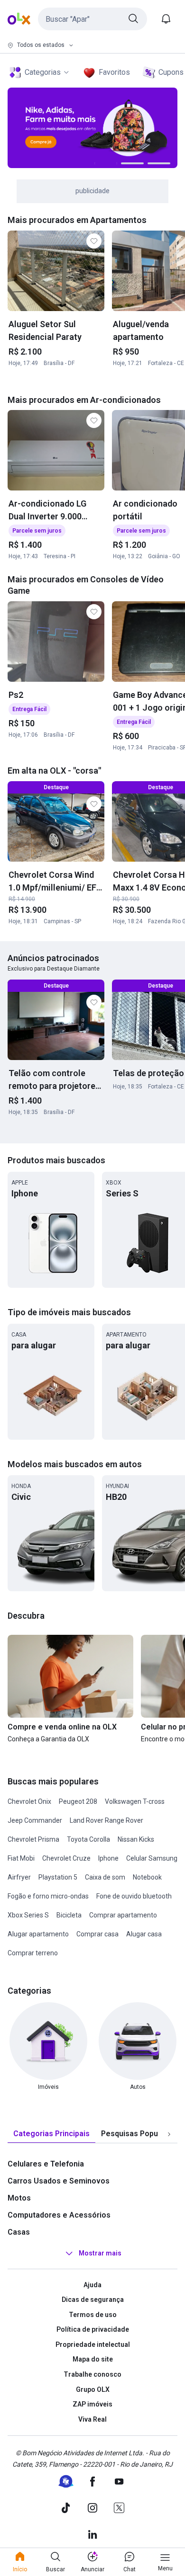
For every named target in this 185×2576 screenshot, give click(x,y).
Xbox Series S (28, 1915)
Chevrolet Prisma (33, 1839)
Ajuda (92, 2285)
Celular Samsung (152, 1858)
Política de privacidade (93, 2329)
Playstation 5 (58, 1877)
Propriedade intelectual (93, 2344)
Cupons (171, 72)
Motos (19, 2198)
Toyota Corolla (88, 1839)
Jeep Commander (35, 1820)
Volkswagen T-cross (135, 1801)
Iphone (108, 1858)
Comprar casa (97, 1934)
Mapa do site (93, 2359)
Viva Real (92, 2419)
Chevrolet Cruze (66, 1858)
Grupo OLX (93, 2389)
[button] (92, 19)
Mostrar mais (100, 2253)
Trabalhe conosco (92, 2374)
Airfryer (19, 1877)
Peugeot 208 (78, 1801)
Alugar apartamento (38, 1934)
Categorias (43, 72)
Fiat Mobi (21, 1858)
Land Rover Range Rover (106, 1820)
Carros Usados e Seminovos (59, 2181)
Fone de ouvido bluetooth (134, 1896)
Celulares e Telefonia (46, 2164)
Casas (19, 2232)
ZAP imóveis (92, 2404)
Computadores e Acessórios (59, 2215)
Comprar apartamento (123, 1915)
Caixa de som (105, 1877)
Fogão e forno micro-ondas (48, 1896)
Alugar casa (144, 1934)
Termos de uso (93, 2315)
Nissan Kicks (136, 1839)
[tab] (51, 2134)
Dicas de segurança (93, 2300)
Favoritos (114, 72)
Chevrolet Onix (29, 1801)
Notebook (147, 1877)
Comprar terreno (33, 1953)
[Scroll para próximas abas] (169, 2134)
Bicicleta (69, 1915)
